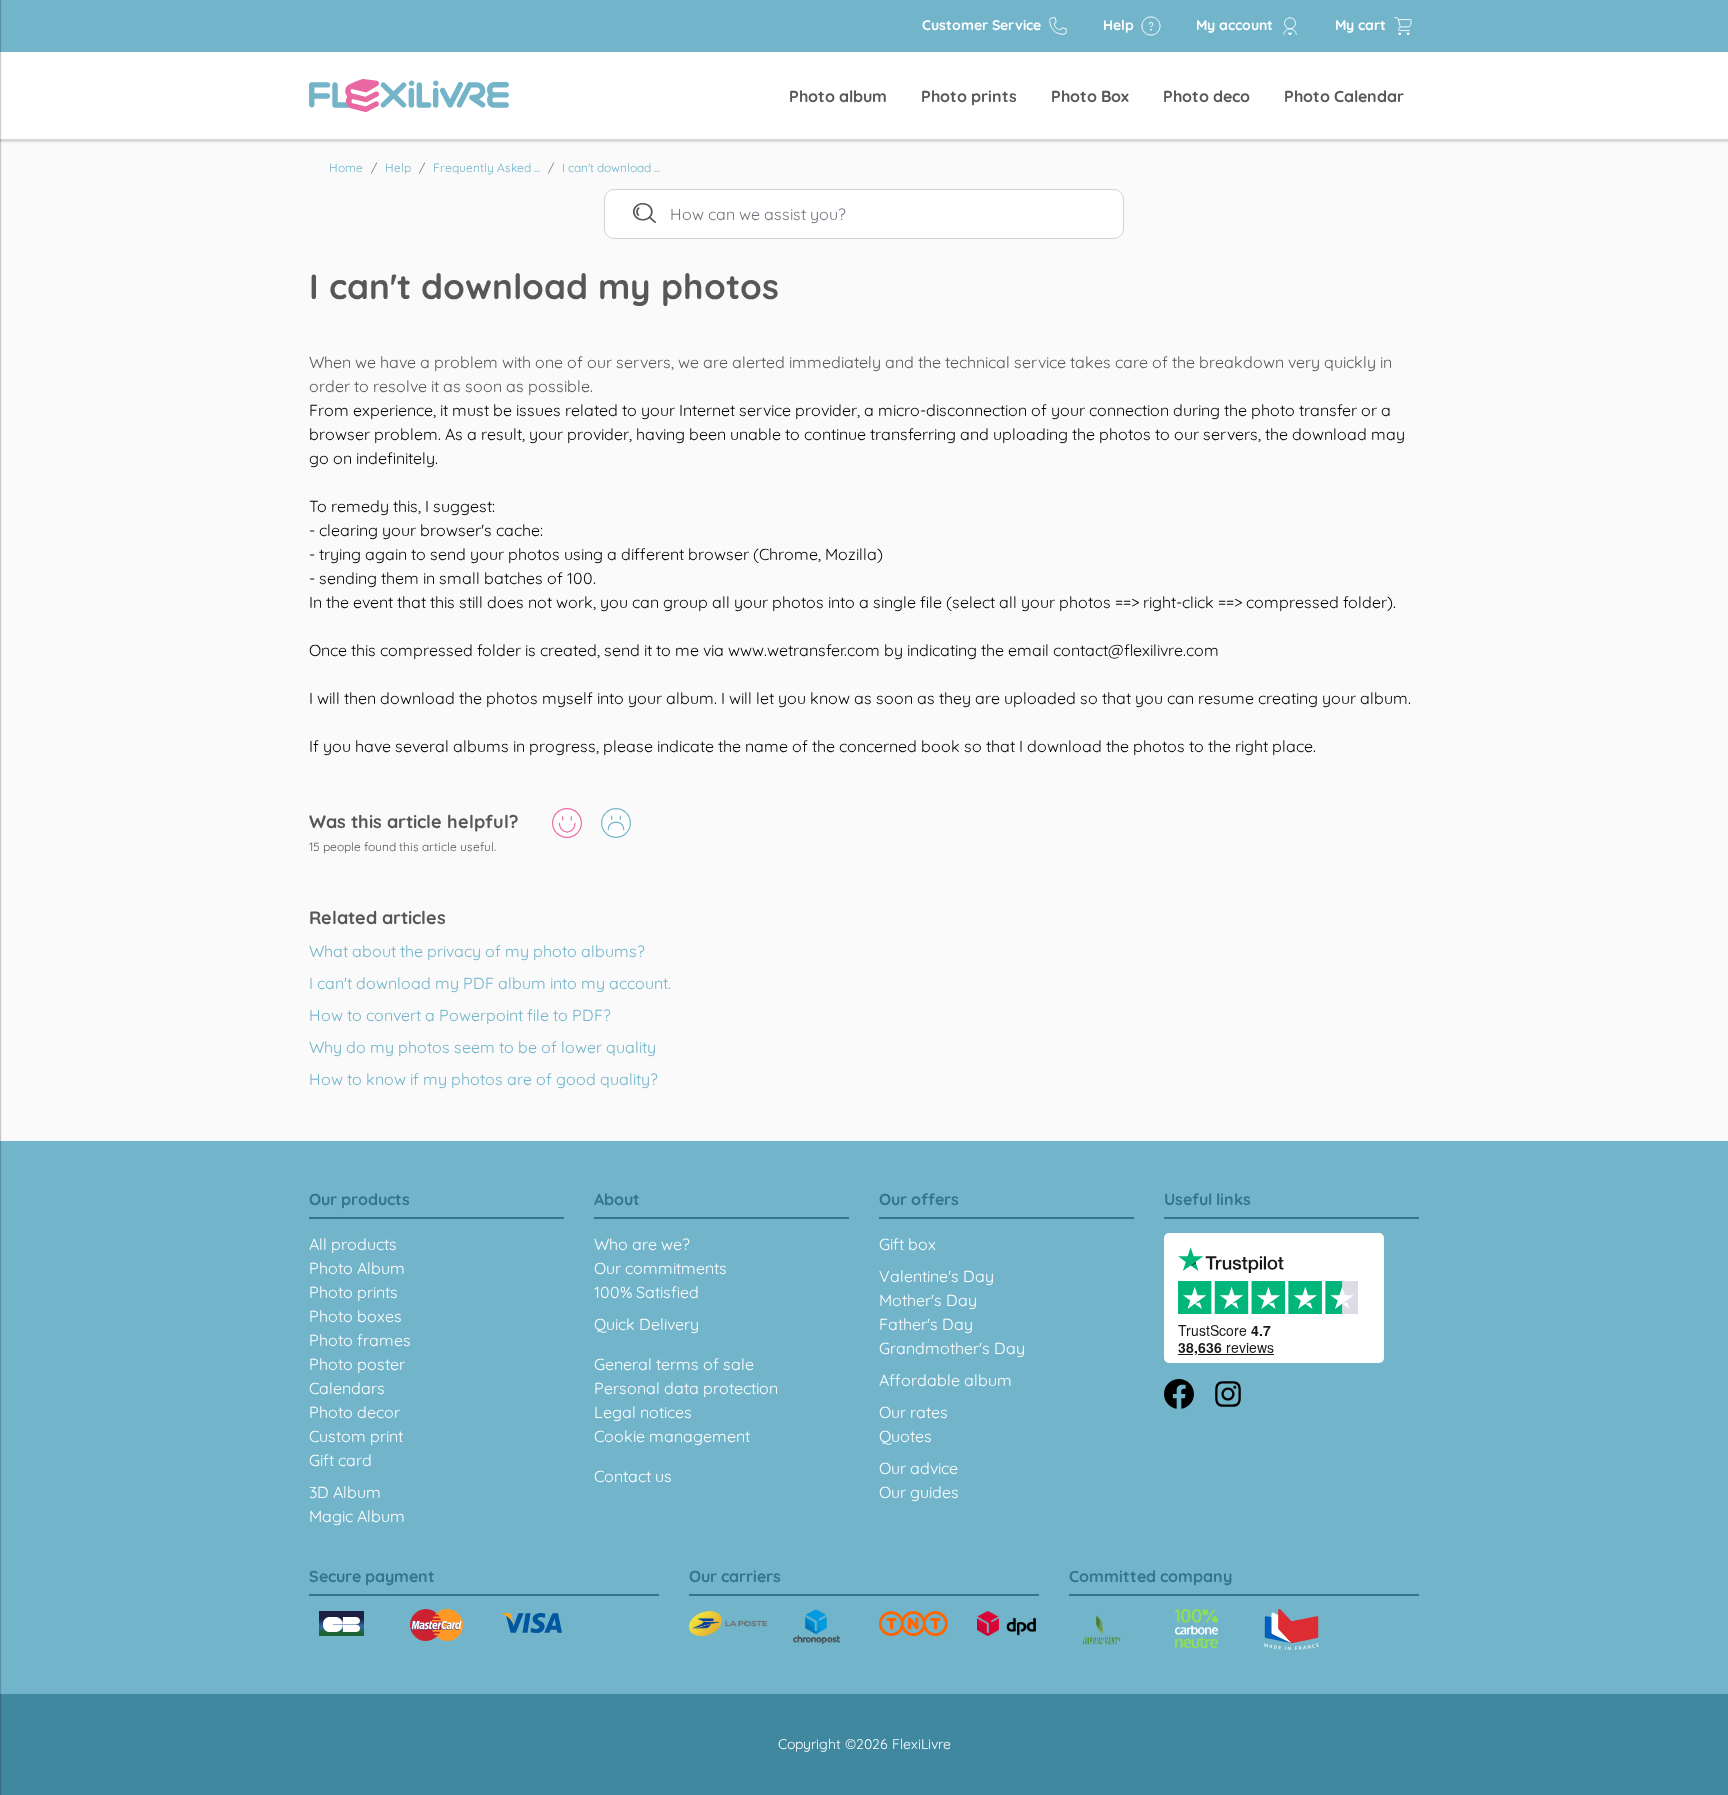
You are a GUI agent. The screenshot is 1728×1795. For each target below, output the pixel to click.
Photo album (838, 96)
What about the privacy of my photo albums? (477, 951)
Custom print (356, 1436)
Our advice (918, 1468)
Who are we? (642, 1244)
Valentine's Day (936, 1276)
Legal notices (643, 1412)
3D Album (345, 1492)
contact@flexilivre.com (1136, 650)
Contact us (633, 1476)
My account (1236, 25)
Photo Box (1090, 96)
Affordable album (945, 1380)
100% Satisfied (646, 1292)
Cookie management (672, 1436)
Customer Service (983, 25)
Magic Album (357, 1516)
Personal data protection (686, 1388)
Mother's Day (928, 1300)
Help (1120, 25)
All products (353, 1244)
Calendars (347, 1388)
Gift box (907, 1244)
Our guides (919, 1492)
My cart (1362, 25)
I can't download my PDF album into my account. (490, 983)
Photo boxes (355, 1316)
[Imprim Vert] (1101, 1631)
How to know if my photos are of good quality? (483, 1079)
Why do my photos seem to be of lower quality (482, 1047)
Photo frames (360, 1340)
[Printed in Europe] (1196, 1628)
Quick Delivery (646, 1324)
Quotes (905, 1436)
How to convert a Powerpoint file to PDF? (460, 1015)
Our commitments (660, 1268)
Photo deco (1206, 96)
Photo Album (357, 1268)
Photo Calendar (1344, 96)
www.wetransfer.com (804, 650)
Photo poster (357, 1364)
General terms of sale (674, 1364)
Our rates (913, 1412)
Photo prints (969, 96)
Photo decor (354, 1412)
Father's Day (926, 1324)
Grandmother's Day (952, 1348)
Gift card (340, 1460)
